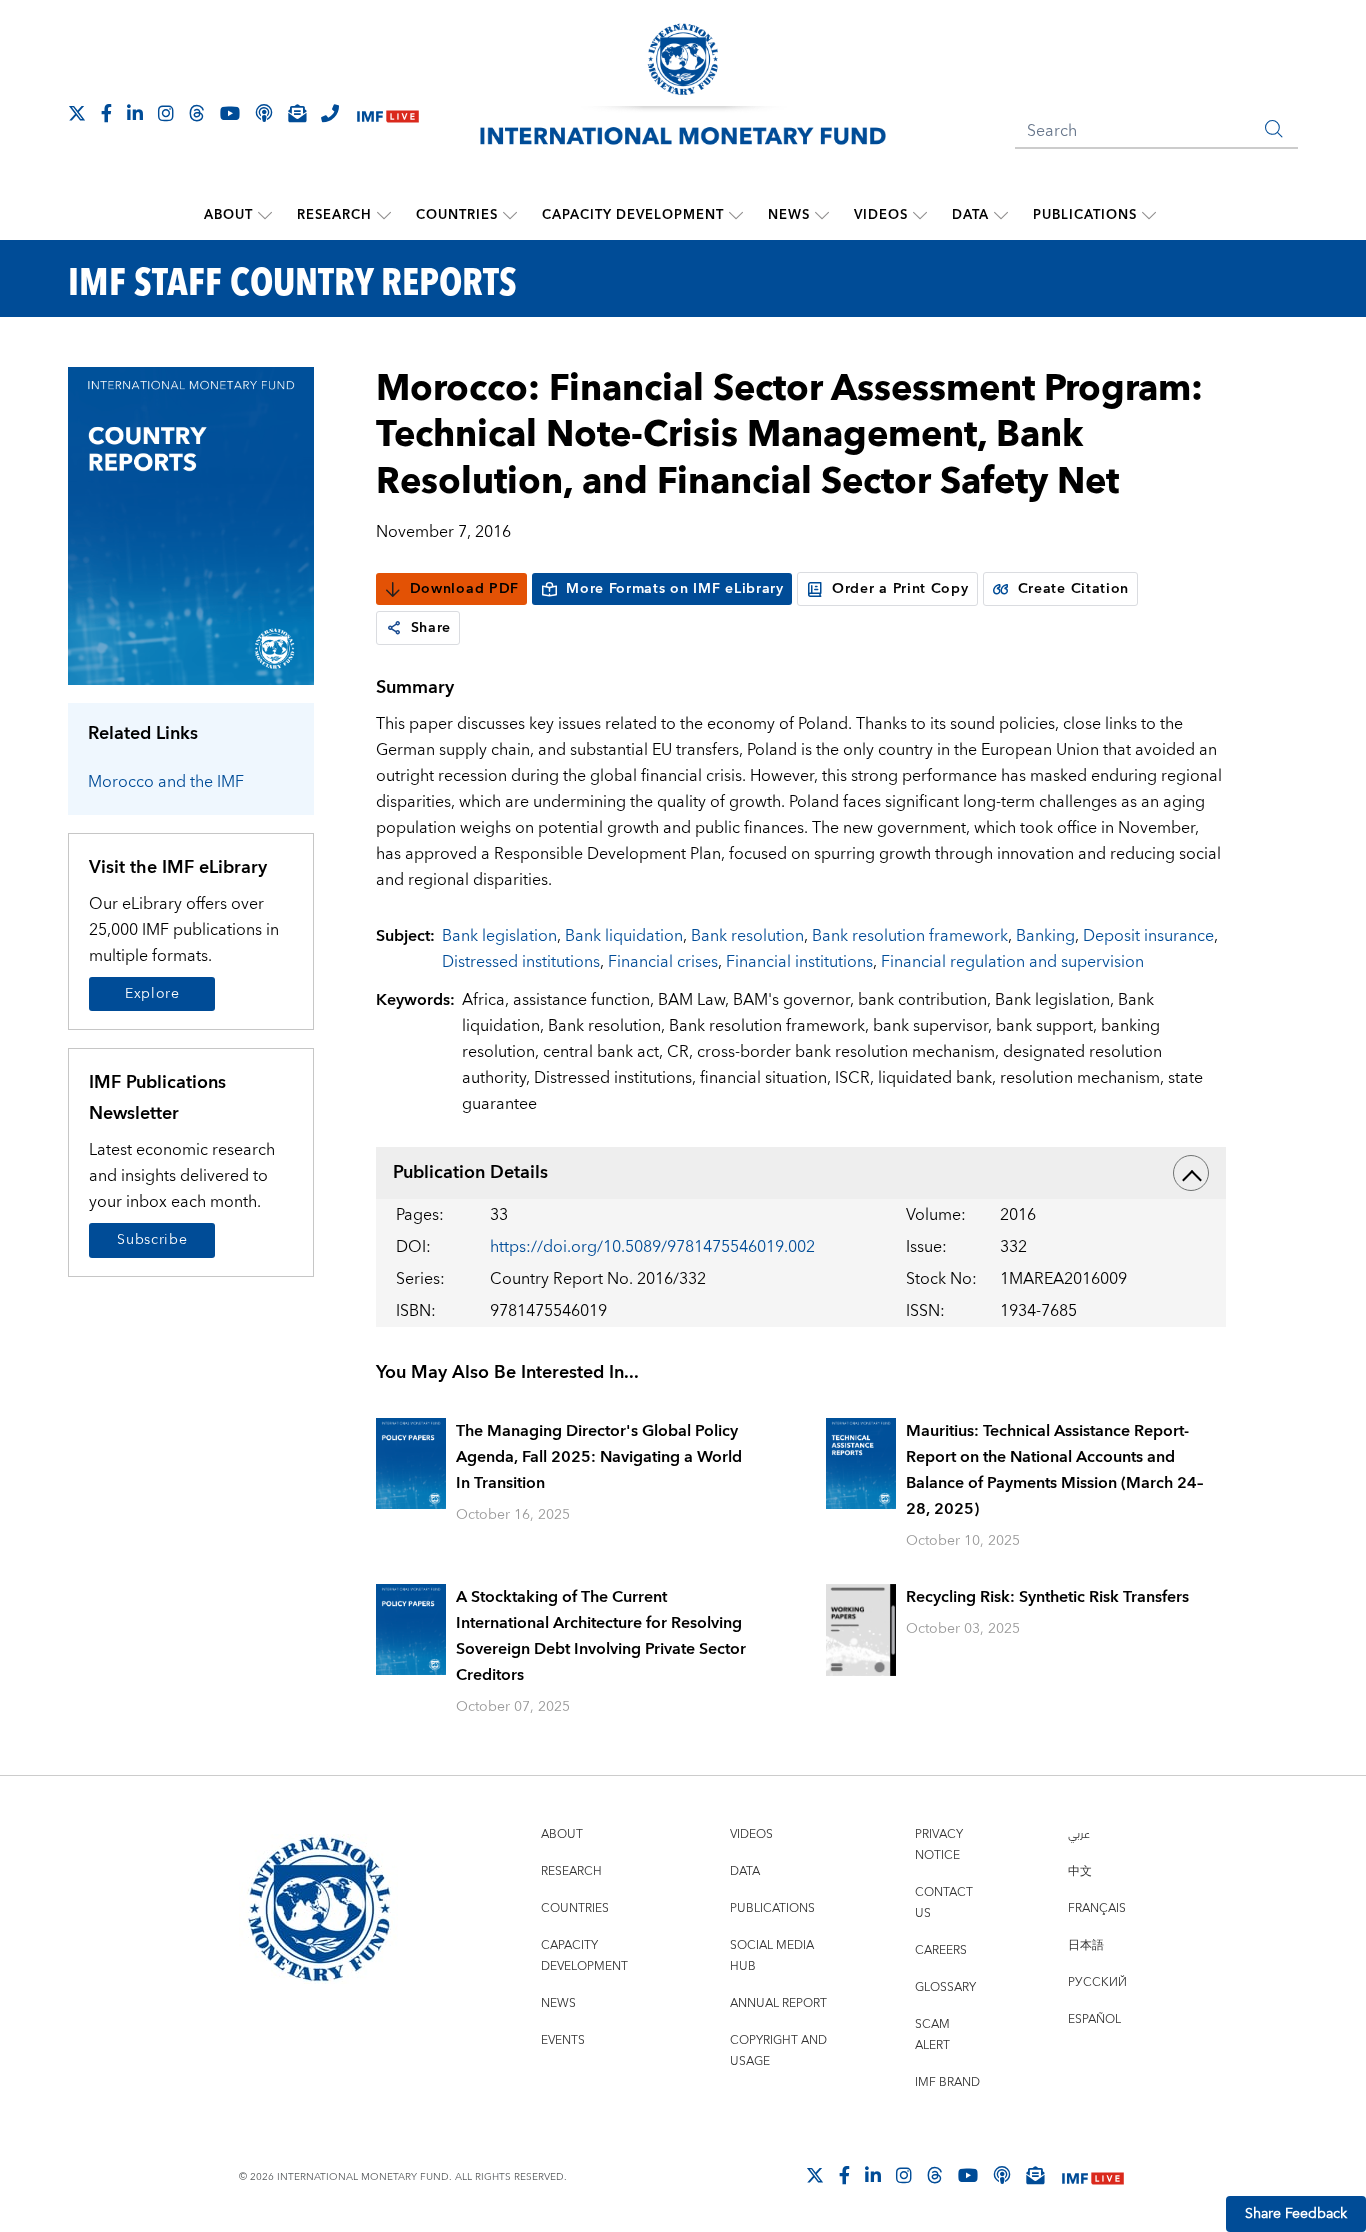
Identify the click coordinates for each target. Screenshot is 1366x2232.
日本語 (1086, 1945)
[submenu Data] (1001, 215)
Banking (1045, 936)
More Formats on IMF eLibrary (675, 589)
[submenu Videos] (920, 215)
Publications (1085, 215)
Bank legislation (499, 936)
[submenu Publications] (1149, 215)
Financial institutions (799, 962)
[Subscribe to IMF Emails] (297, 113)
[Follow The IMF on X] (77, 113)
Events (563, 2040)
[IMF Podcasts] (1002, 2175)
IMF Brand (947, 2082)
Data (970, 215)
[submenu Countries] (510, 215)
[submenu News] (822, 215)
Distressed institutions (521, 962)
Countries (457, 215)
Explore (152, 994)
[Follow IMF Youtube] (230, 113)
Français (1097, 1908)
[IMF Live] (388, 114)
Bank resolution (747, 936)
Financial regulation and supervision (1012, 962)
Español (1094, 2019)
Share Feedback (1296, 2214)
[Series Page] (191, 524)
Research (334, 215)
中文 (1080, 1871)
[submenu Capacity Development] (736, 215)
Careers (941, 1950)
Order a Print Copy (900, 589)
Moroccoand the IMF (166, 782)
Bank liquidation (624, 936)
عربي (1079, 1834)
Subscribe (152, 1240)
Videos (881, 215)
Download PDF (464, 589)
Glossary (945, 1987)
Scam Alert (932, 2035)
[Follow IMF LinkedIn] (135, 113)
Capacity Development (633, 215)
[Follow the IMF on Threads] (197, 113)
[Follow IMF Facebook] (106, 113)
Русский (1097, 1982)
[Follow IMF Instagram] (166, 113)
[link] (394, 628)
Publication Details (470, 1172)
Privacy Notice (939, 1845)
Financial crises (663, 962)
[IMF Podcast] (264, 113)
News (789, 215)
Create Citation (1074, 589)
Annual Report (778, 2003)
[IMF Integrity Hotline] (330, 113)
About (228, 215)
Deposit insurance (1148, 936)
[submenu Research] (384, 215)
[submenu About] (265, 215)
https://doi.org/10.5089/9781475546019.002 (652, 1247)
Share (431, 628)
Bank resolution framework (910, 936)
